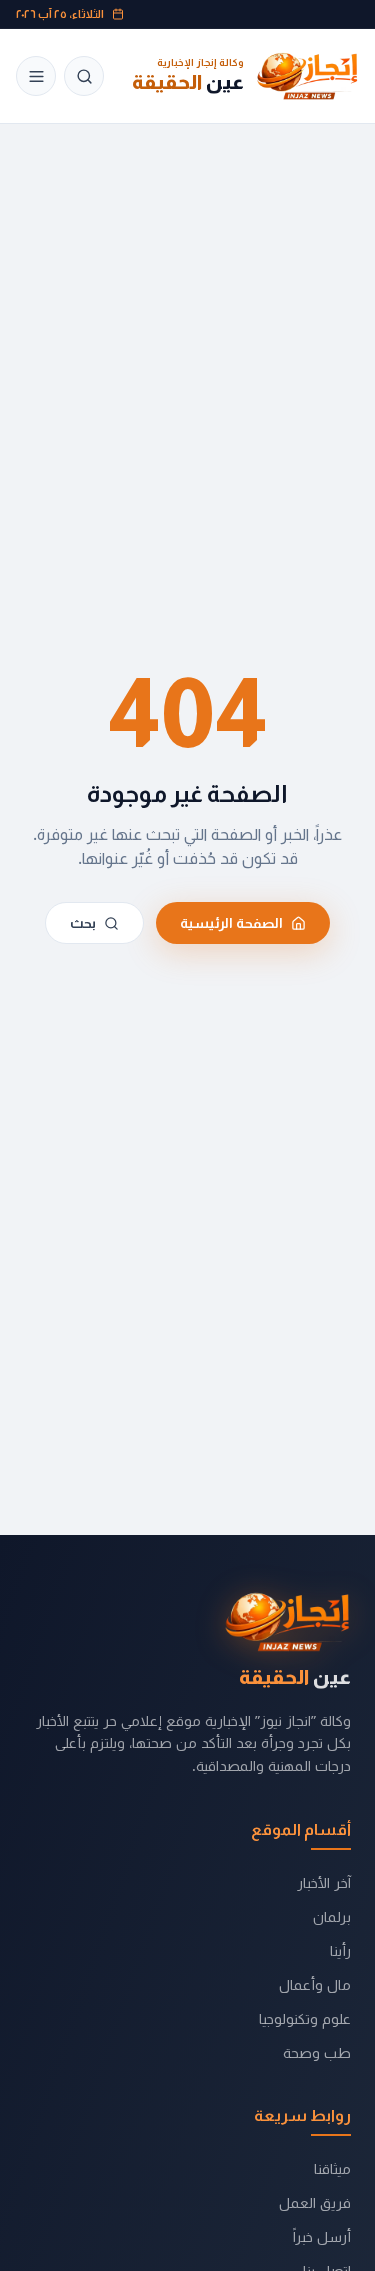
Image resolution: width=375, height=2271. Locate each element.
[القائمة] (36, 76)
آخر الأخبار (324, 1882)
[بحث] (84, 76)
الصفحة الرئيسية (231, 923)
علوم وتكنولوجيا (305, 2018)
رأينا (340, 1950)
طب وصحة (317, 2052)
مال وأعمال (315, 1984)
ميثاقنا (332, 2168)
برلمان (332, 1916)
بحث (83, 923)
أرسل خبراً (322, 2236)
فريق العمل (315, 2202)
